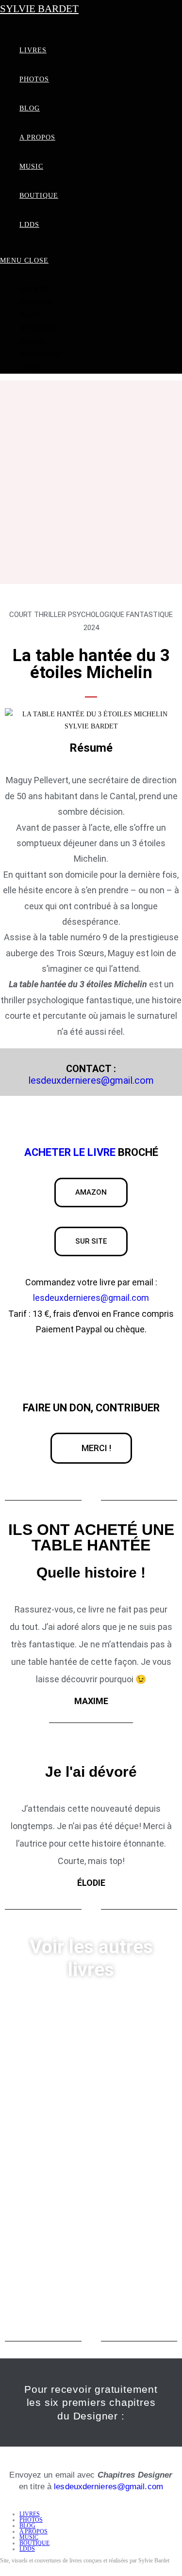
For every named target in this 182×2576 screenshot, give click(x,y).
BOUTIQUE (41, 354)
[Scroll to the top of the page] (3, 2569)
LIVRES (34, 288)
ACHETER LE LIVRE (70, 1152)
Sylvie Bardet (39, 9)
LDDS (30, 367)
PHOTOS (36, 301)
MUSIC (33, 341)
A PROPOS (39, 328)
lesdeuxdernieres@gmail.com (91, 1080)
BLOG (31, 315)
